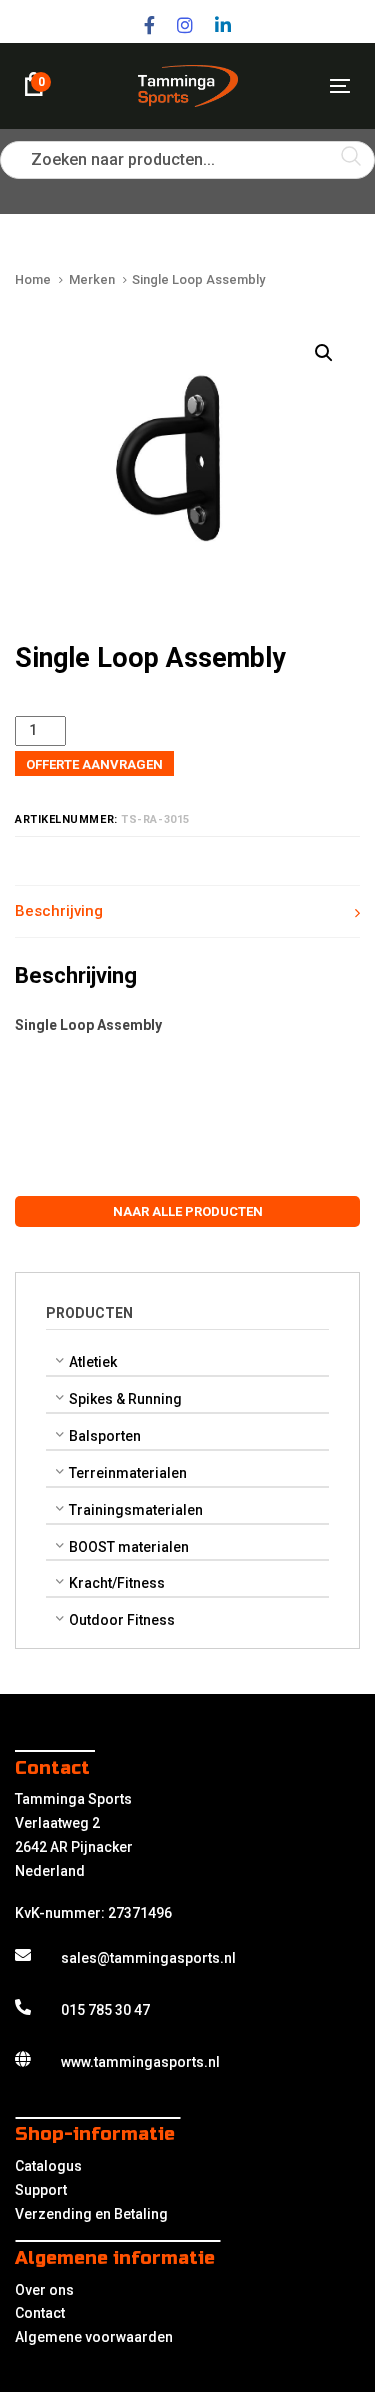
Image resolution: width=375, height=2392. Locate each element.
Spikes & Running (125, 1399)
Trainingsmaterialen (136, 1510)
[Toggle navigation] (296, 85)
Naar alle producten (188, 1211)
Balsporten (105, 1436)
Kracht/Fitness (117, 1583)
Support (41, 2190)
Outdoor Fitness (122, 1620)
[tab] (187, 911)
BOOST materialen (129, 1547)
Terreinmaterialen (128, 1473)
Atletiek (93, 1362)
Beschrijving (59, 911)
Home (33, 279)
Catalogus (48, 2166)
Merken (92, 279)
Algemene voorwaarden (94, 2337)
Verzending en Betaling (91, 2214)
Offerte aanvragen (94, 764)
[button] (323, 353)
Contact (40, 2313)
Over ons (44, 2290)
